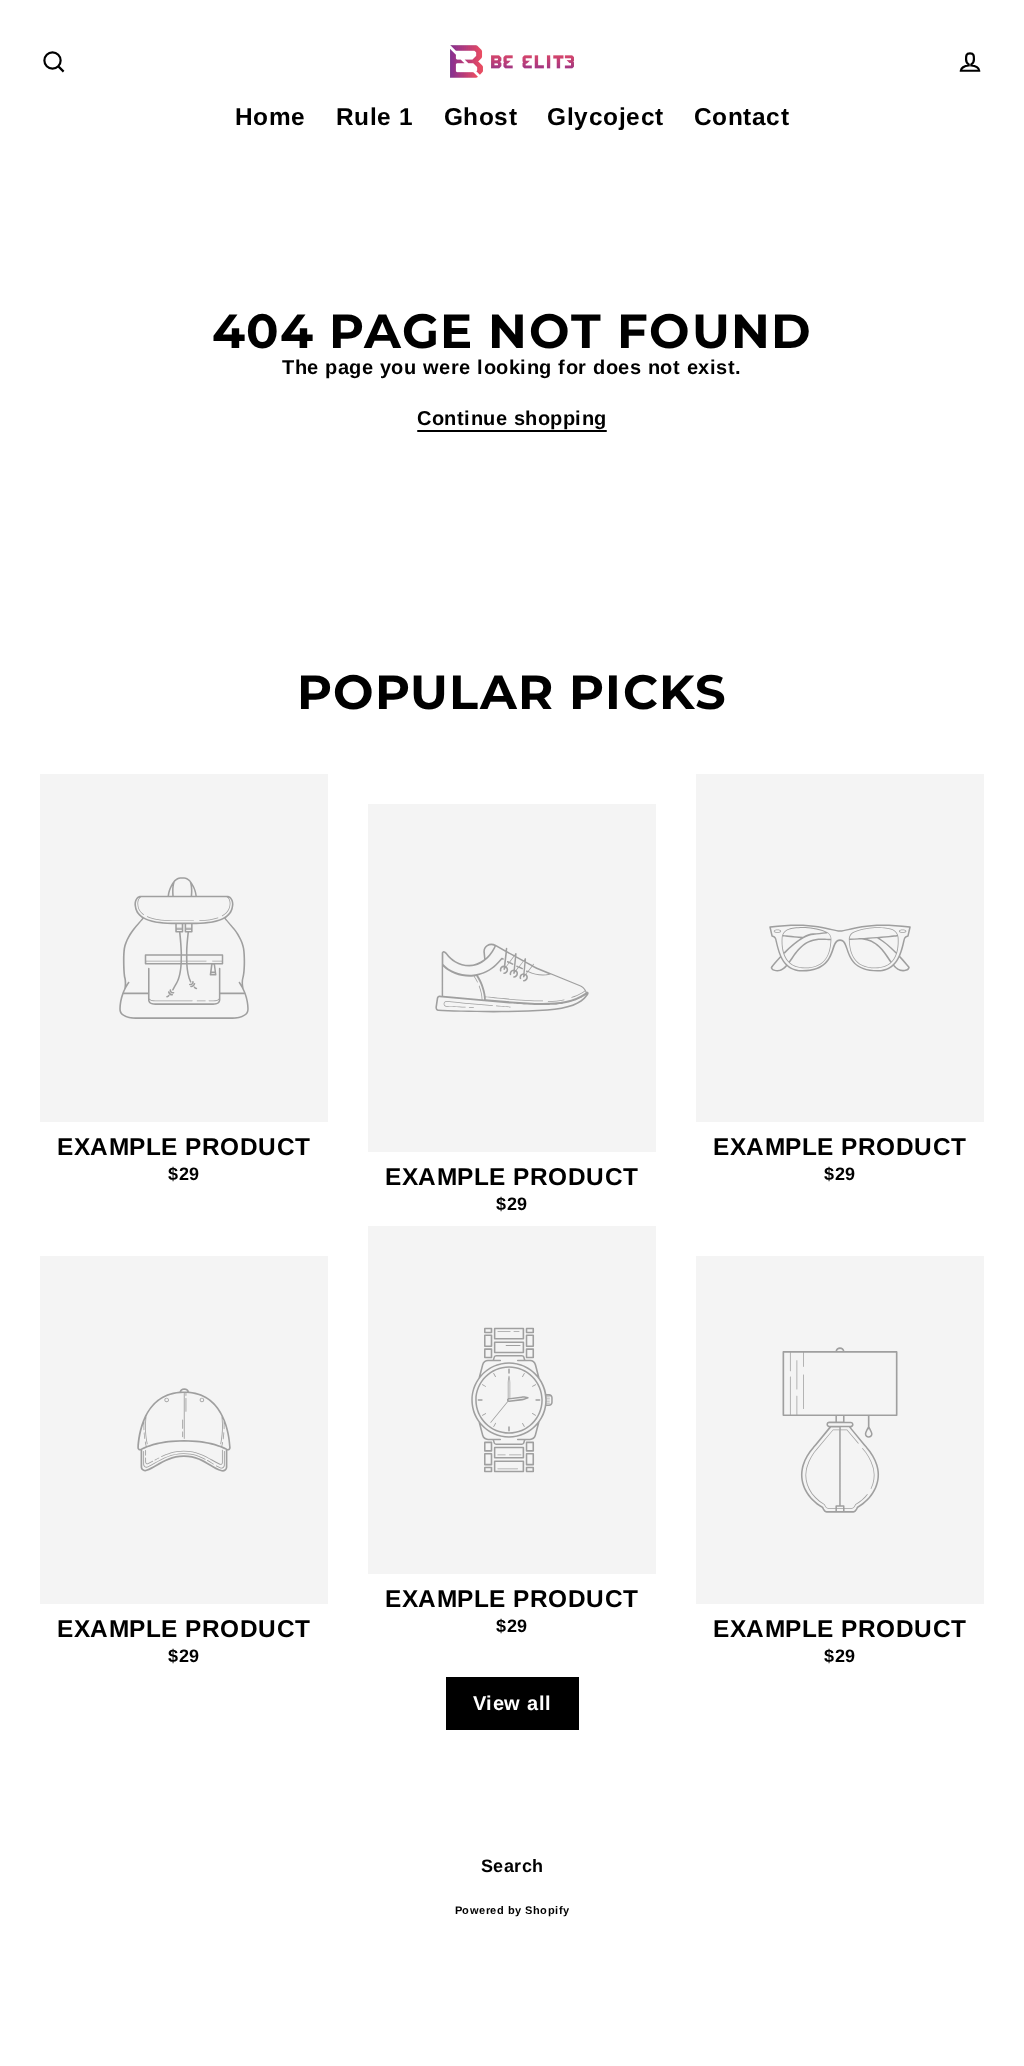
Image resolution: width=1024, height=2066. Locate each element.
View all (512, 1703)
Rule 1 (375, 116)
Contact (742, 116)
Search (512, 1866)
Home (270, 116)
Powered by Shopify (512, 1910)
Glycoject (605, 116)
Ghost (481, 116)
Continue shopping (512, 418)
